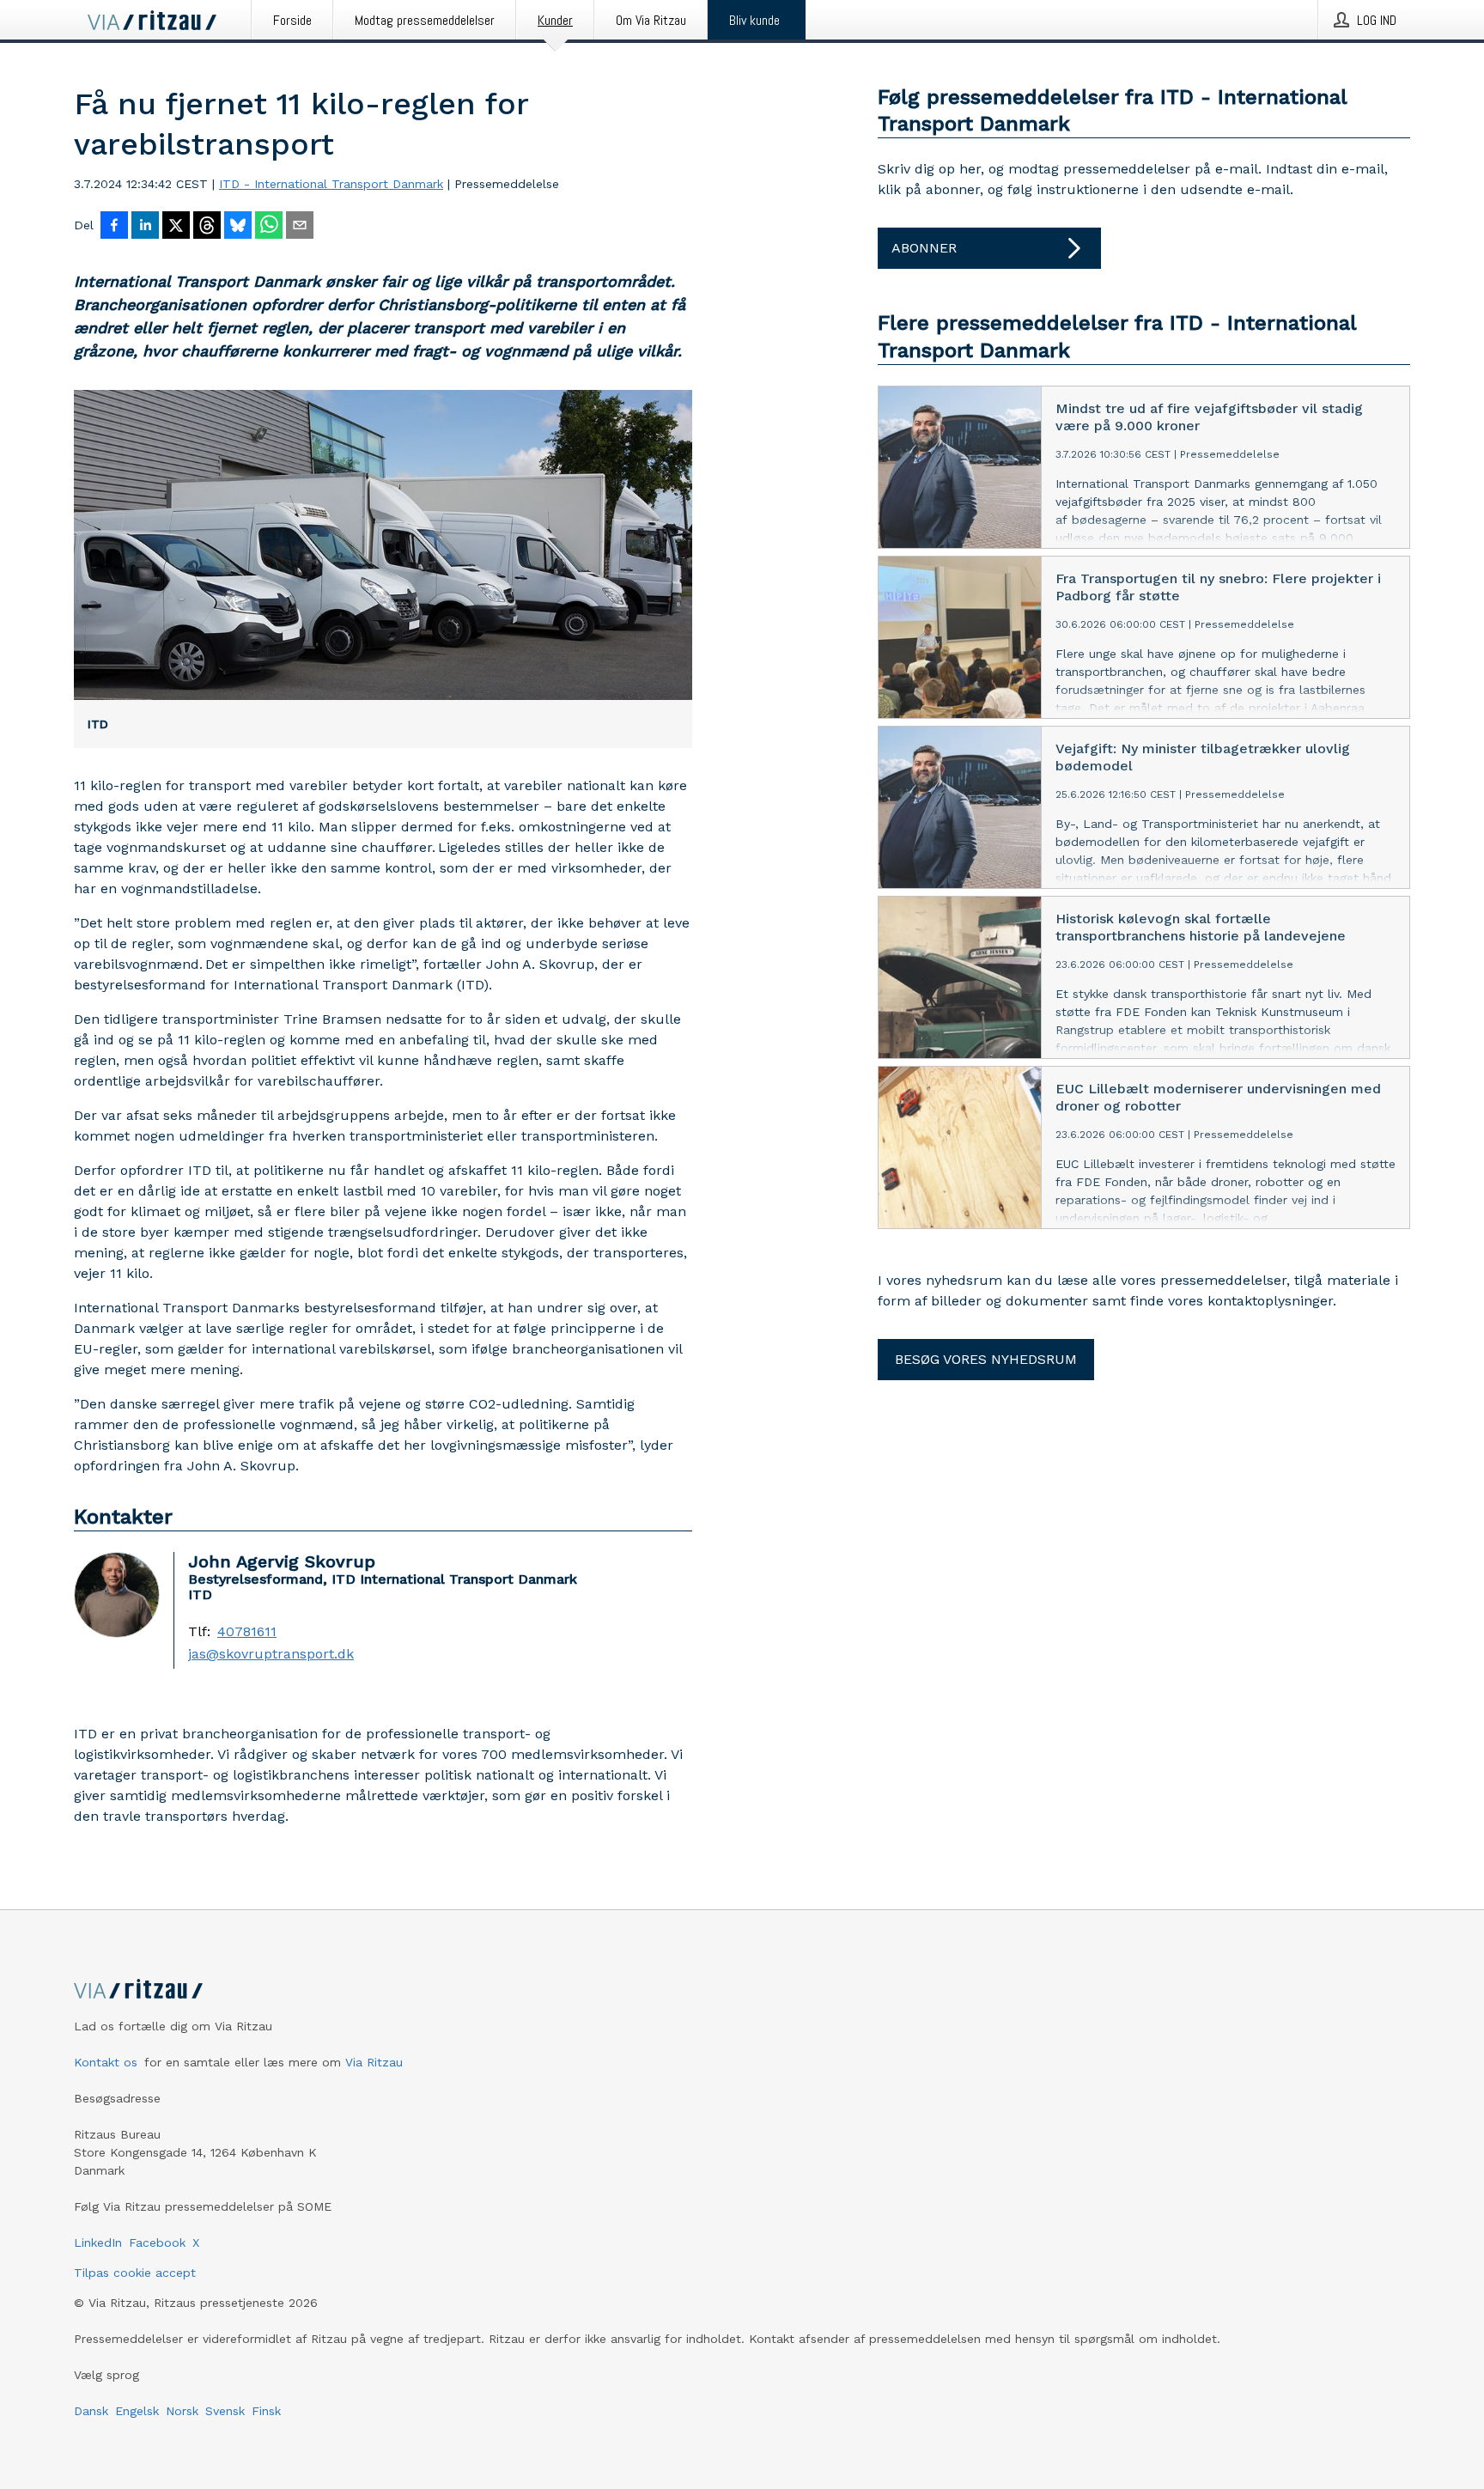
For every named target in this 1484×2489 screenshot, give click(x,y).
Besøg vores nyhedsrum (986, 1359)
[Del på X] (176, 227)
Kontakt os (106, 2062)
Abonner (924, 248)
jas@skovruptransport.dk (271, 1654)
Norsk (182, 2411)
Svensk (225, 2411)
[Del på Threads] (207, 227)
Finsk (266, 2411)
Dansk (91, 2411)
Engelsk (137, 2411)
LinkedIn (98, 2243)
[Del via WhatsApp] (269, 227)
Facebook (157, 2243)
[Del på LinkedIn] (145, 227)
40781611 (247, 1632)
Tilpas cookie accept (135, 2273)
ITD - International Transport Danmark (331, 184)
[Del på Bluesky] (238, 227)
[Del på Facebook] (114, 227)
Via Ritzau (374, 2062)
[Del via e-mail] (300, 227)
